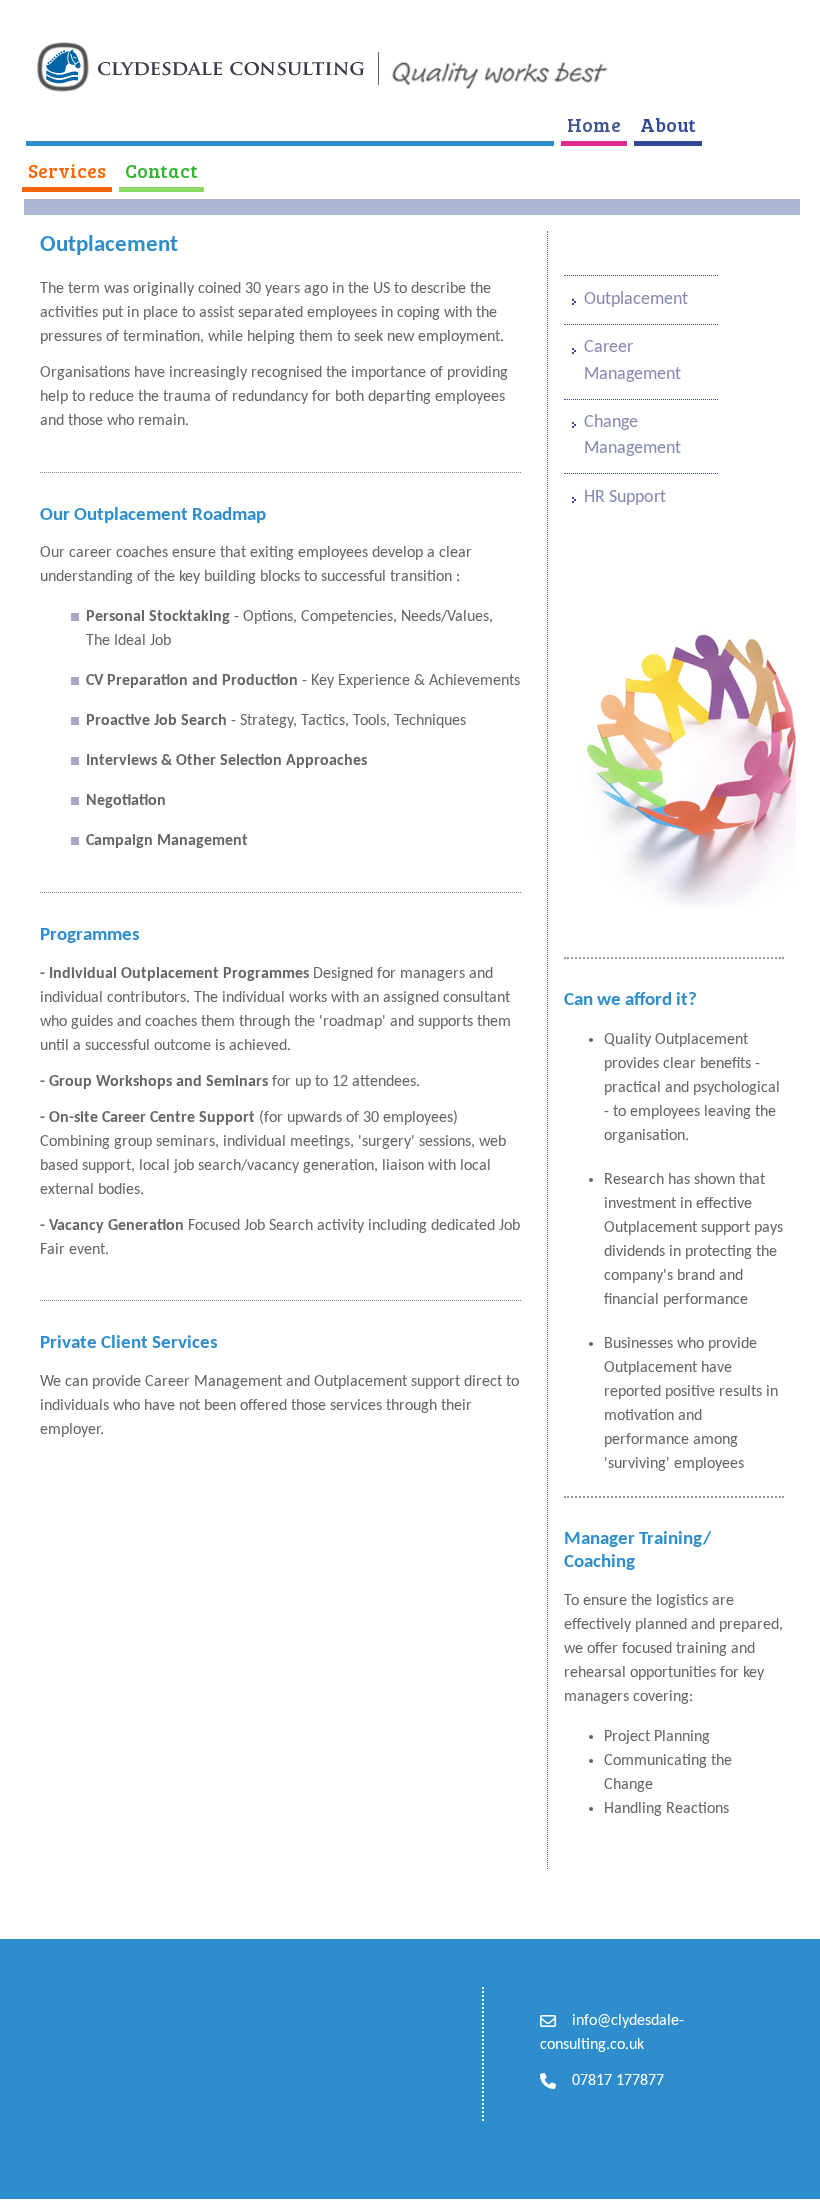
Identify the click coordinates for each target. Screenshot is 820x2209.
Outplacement (636, 299)
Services (67, 170)
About (668, 124)
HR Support (625, 497)
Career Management (632, 360)
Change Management (632, 435)
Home (594, 124)
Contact (161, 170)
